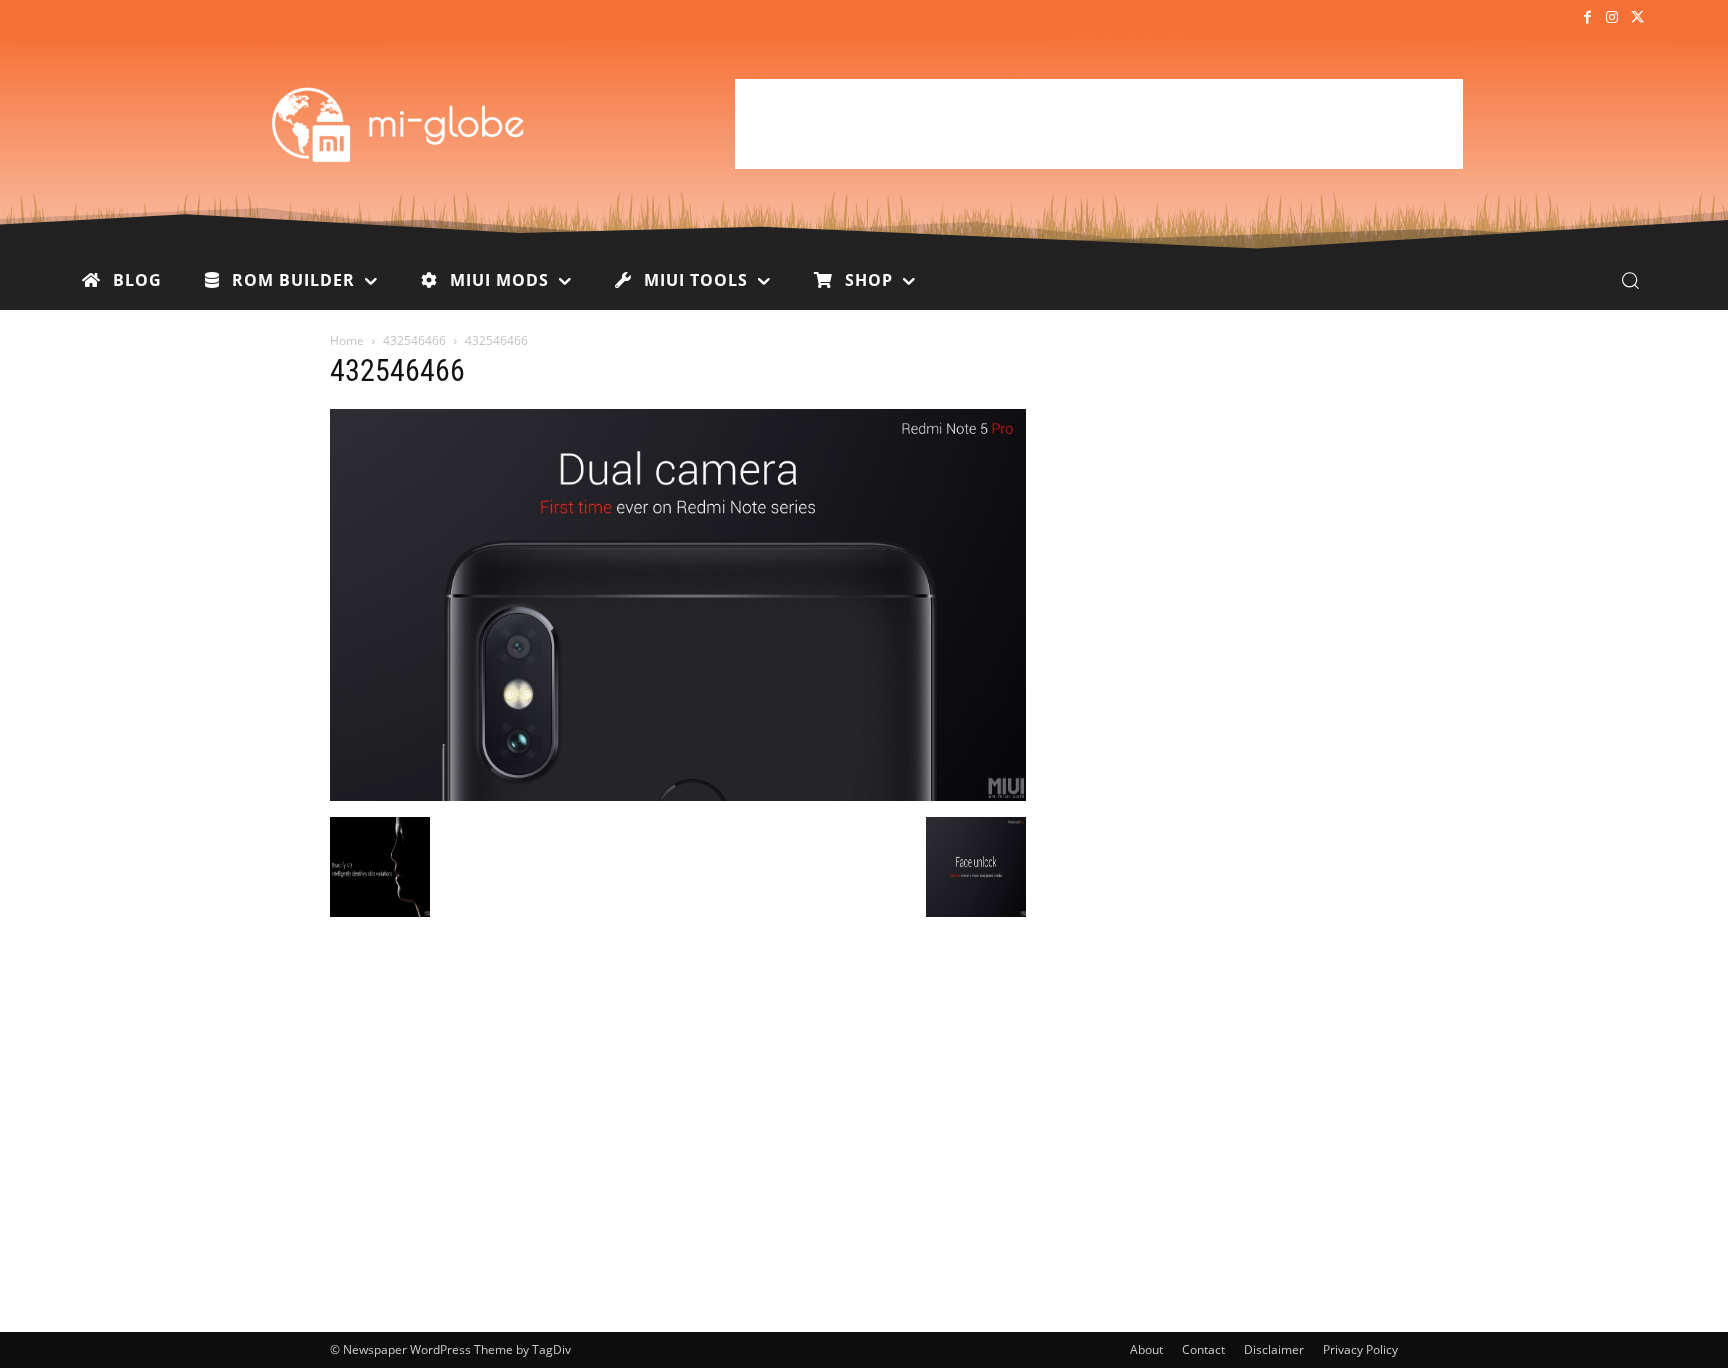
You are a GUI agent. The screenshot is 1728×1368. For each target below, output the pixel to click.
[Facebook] (1586, 18)
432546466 (414, 340)
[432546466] (678, 796)
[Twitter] (1637, 18)
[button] (1630, 280)
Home (347, 340)
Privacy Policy (1360, 1349)
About (1146, 1349)
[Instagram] (1612, 18)
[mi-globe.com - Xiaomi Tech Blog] (401, 124)
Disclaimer (1274, 1349)
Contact (1203, 1349)
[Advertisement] (1099, 124)
